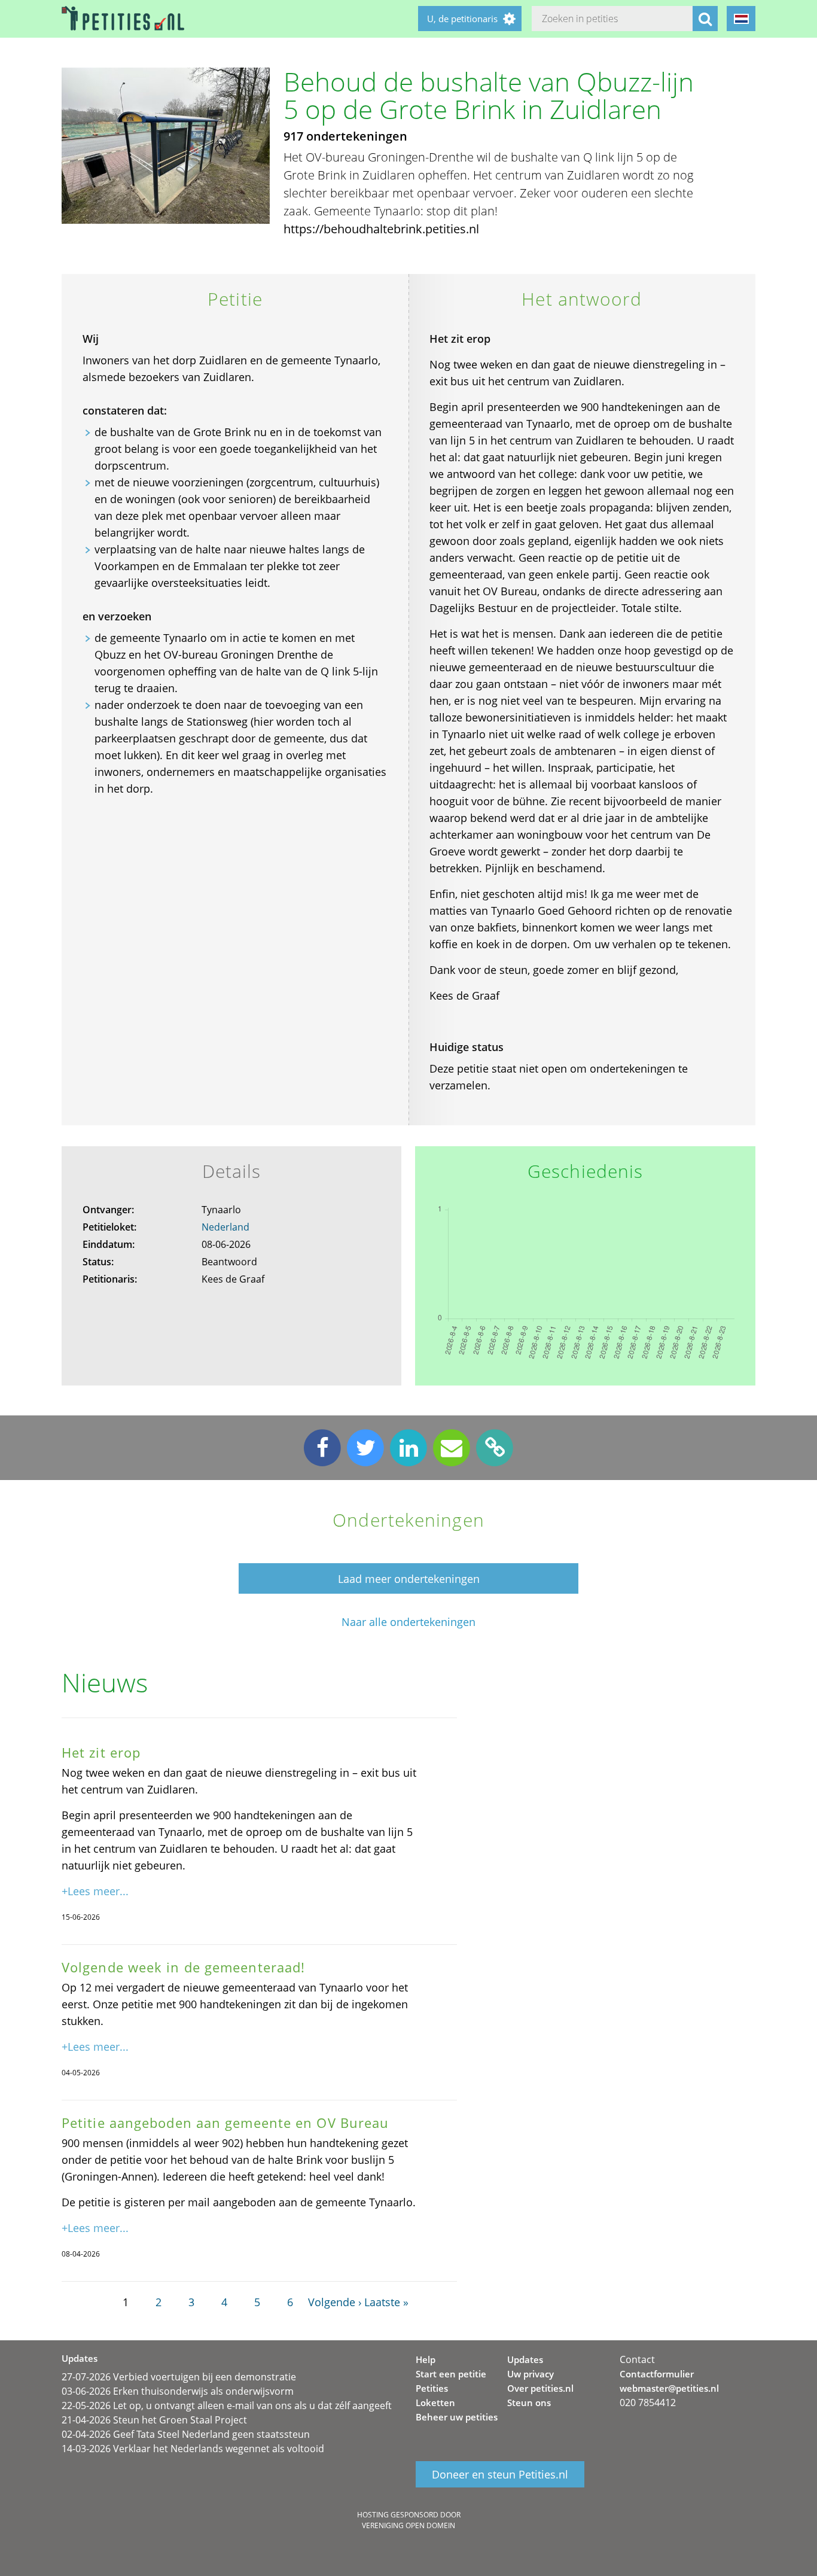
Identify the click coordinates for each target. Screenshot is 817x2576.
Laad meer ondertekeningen (409, 1579)
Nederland (225, 1227)
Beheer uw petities (457, 2417)
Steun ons (529, 2403)
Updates (525, 2359)
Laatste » (386, 2302)
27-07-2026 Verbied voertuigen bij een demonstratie (179, 2377)
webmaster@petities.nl (669, 2388)
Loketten (435, 2403)
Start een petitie (451, 2374)
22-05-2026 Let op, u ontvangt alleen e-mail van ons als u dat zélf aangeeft (227, 2406)
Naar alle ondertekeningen (408, 1622)
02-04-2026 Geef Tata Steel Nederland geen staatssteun (186, 2434)
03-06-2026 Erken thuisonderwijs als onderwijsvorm (178, 2391)
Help (426, 2359)
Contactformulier (657, 2374)
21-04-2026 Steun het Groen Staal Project (154, 2420)
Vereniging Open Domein (408, 2525)
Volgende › (335, 2302)
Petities (432, 2388)
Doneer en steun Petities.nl (500, 2474)
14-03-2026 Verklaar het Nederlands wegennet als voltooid (193, 2449)
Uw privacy (531, 2374)
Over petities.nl (540, 2388)
